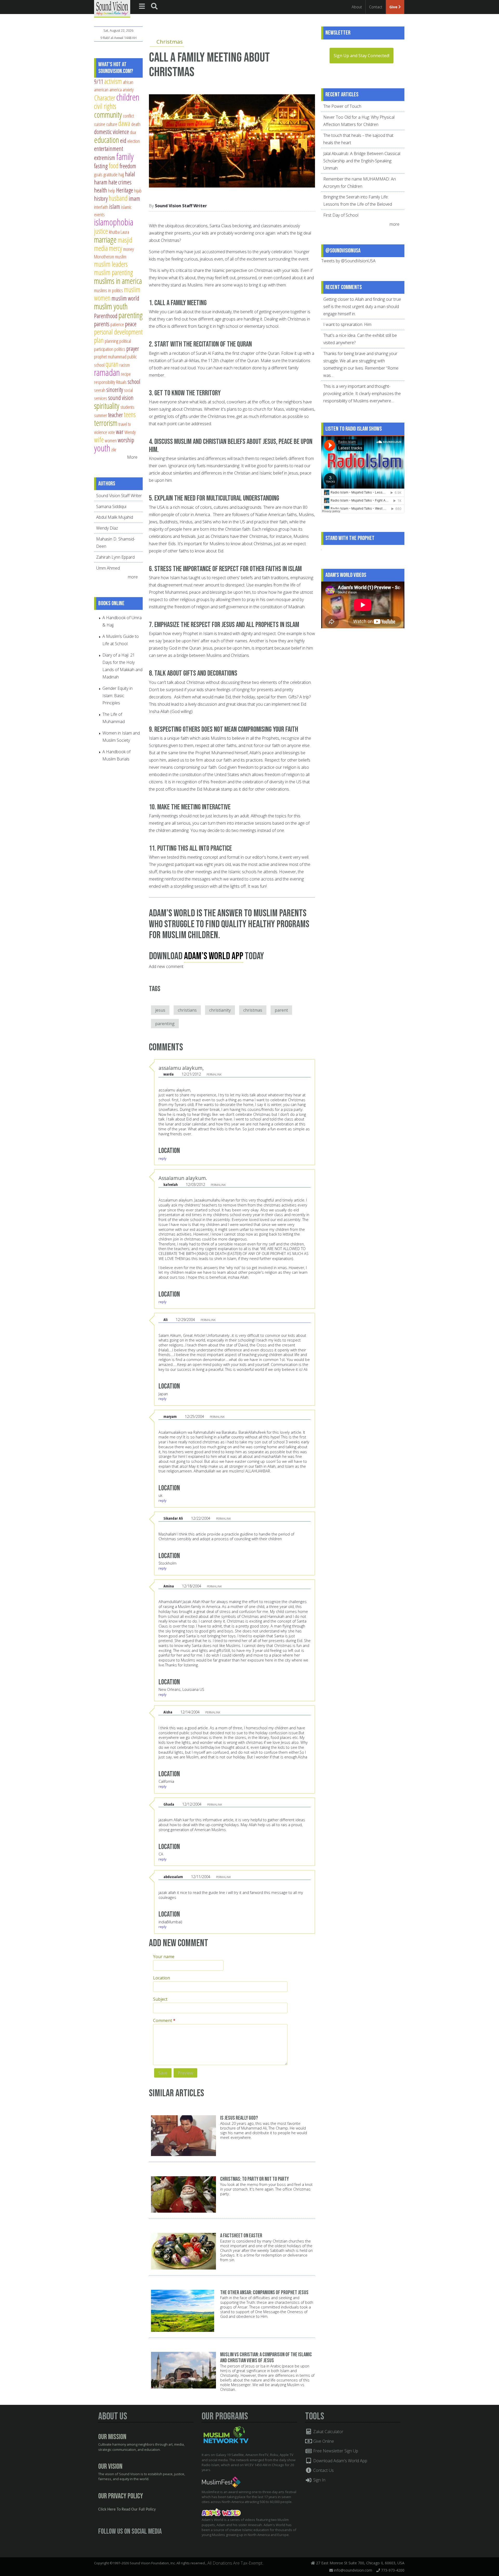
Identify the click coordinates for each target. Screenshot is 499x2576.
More (132, 457)
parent (281, 1010)
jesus (160, 1010)
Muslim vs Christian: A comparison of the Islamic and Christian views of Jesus (266, 2358)
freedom (128, 166)
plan (99, 340)
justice (101, 231)
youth (102, 448)
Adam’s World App (214, 956)
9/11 (99, 82)
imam (134, 198)
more (133, 577)
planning (111, 341)
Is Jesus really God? (239, 2118)
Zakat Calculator (328, 2432)
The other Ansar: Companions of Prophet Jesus (264, 2293)
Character (105, 98)
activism (113, 81)
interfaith (101, 207)
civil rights (105, 106)
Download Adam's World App (340, 2461)
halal (130, 174)
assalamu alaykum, (181, 1068)
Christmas (170, 42)
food (114, 166)
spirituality (107, 406)
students (127, 407)
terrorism (106, 423)
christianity (220, 1010)
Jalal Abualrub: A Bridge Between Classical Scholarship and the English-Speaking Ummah (362, 161)
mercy (116, 248)
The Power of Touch (342, 106)
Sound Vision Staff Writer (181, 206)
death (136, 124)
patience (117, 324)
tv (129, 424)
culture (112, 124)
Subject (160, 1999)
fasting (101, 166)
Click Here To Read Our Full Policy (127, 2510)
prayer (133, 349)
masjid (125, 240)
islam (115, 206)
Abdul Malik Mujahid (115, 517)
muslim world (125, 298)
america (116, 89)
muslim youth (111, 306)
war (120, 432)
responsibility (105, 382)
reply (162, 1158)
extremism (105, 158)
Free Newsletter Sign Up (335, 2451)
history (101, 198)
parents (102, 324)
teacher (116, 415)
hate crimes (120, 182)
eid (123, 141)
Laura (125, 232)
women (111, 440)
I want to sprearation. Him (347, 324)
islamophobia (114, 222)
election (134, 141)
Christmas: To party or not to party (254, 2179)
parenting (165, 1024)
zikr (114, 449)
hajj (121, 174)
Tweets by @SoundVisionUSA (348, 261)
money (129, 249)
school (134, 382)
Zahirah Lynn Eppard (115, 557)
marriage (105, 239)
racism (125, 365)
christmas (253, 1010)
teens (130, 414)
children (128, 97)
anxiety (128, 89)
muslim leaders (111, 264)
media (101, 248)
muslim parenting (114, 272)
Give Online (323, 2441)
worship (126, 440)
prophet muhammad (110, 356)
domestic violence (111, 132)
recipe (126, 374)
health (101, 190)
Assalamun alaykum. (183, 1178)
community (108, 115)
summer (101, 415)
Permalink (214, 1074)
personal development (118, 332)
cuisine (100, 124)
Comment (164, 2020)
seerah (100, 390)
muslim (121, 256)
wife (99, 440)
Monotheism (104, 256)
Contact (376, 7)
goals (98, 174)
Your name (164, 1957)
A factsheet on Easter (241, 2236)
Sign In (319, 2480)
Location (162, 1978)
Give (394, 7)
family (125, 156)
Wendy (130, 432)
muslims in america (118, 281)
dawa (124, 123)
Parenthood (106, 316)
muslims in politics (109, 290)
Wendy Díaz (107, 528)
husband (118, 198)
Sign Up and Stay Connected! (362, 56)
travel (123, 424)
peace (131, 324)
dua (133, 132)
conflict (128, 116)
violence (101, 432)
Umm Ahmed (108, 568)
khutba (114, 232)
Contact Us (323, 2470)
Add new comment (166, 966)
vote (111, 432)
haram (101, 182)
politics (120, 349)
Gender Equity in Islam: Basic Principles (117, 696)
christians (187, 1010)
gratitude (110, 174)
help (112, 191)
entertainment (109, 149)
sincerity (115, 390)
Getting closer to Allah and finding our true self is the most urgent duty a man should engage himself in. (362, 306)
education (107, 140)
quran (112, 364)
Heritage (125, 190)
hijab (138, 191)
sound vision (121, 398)
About (357, 7)
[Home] (112, 8)
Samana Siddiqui (111, 506)
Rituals (121, 382)
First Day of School (341, 215)
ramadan (107, 372)
